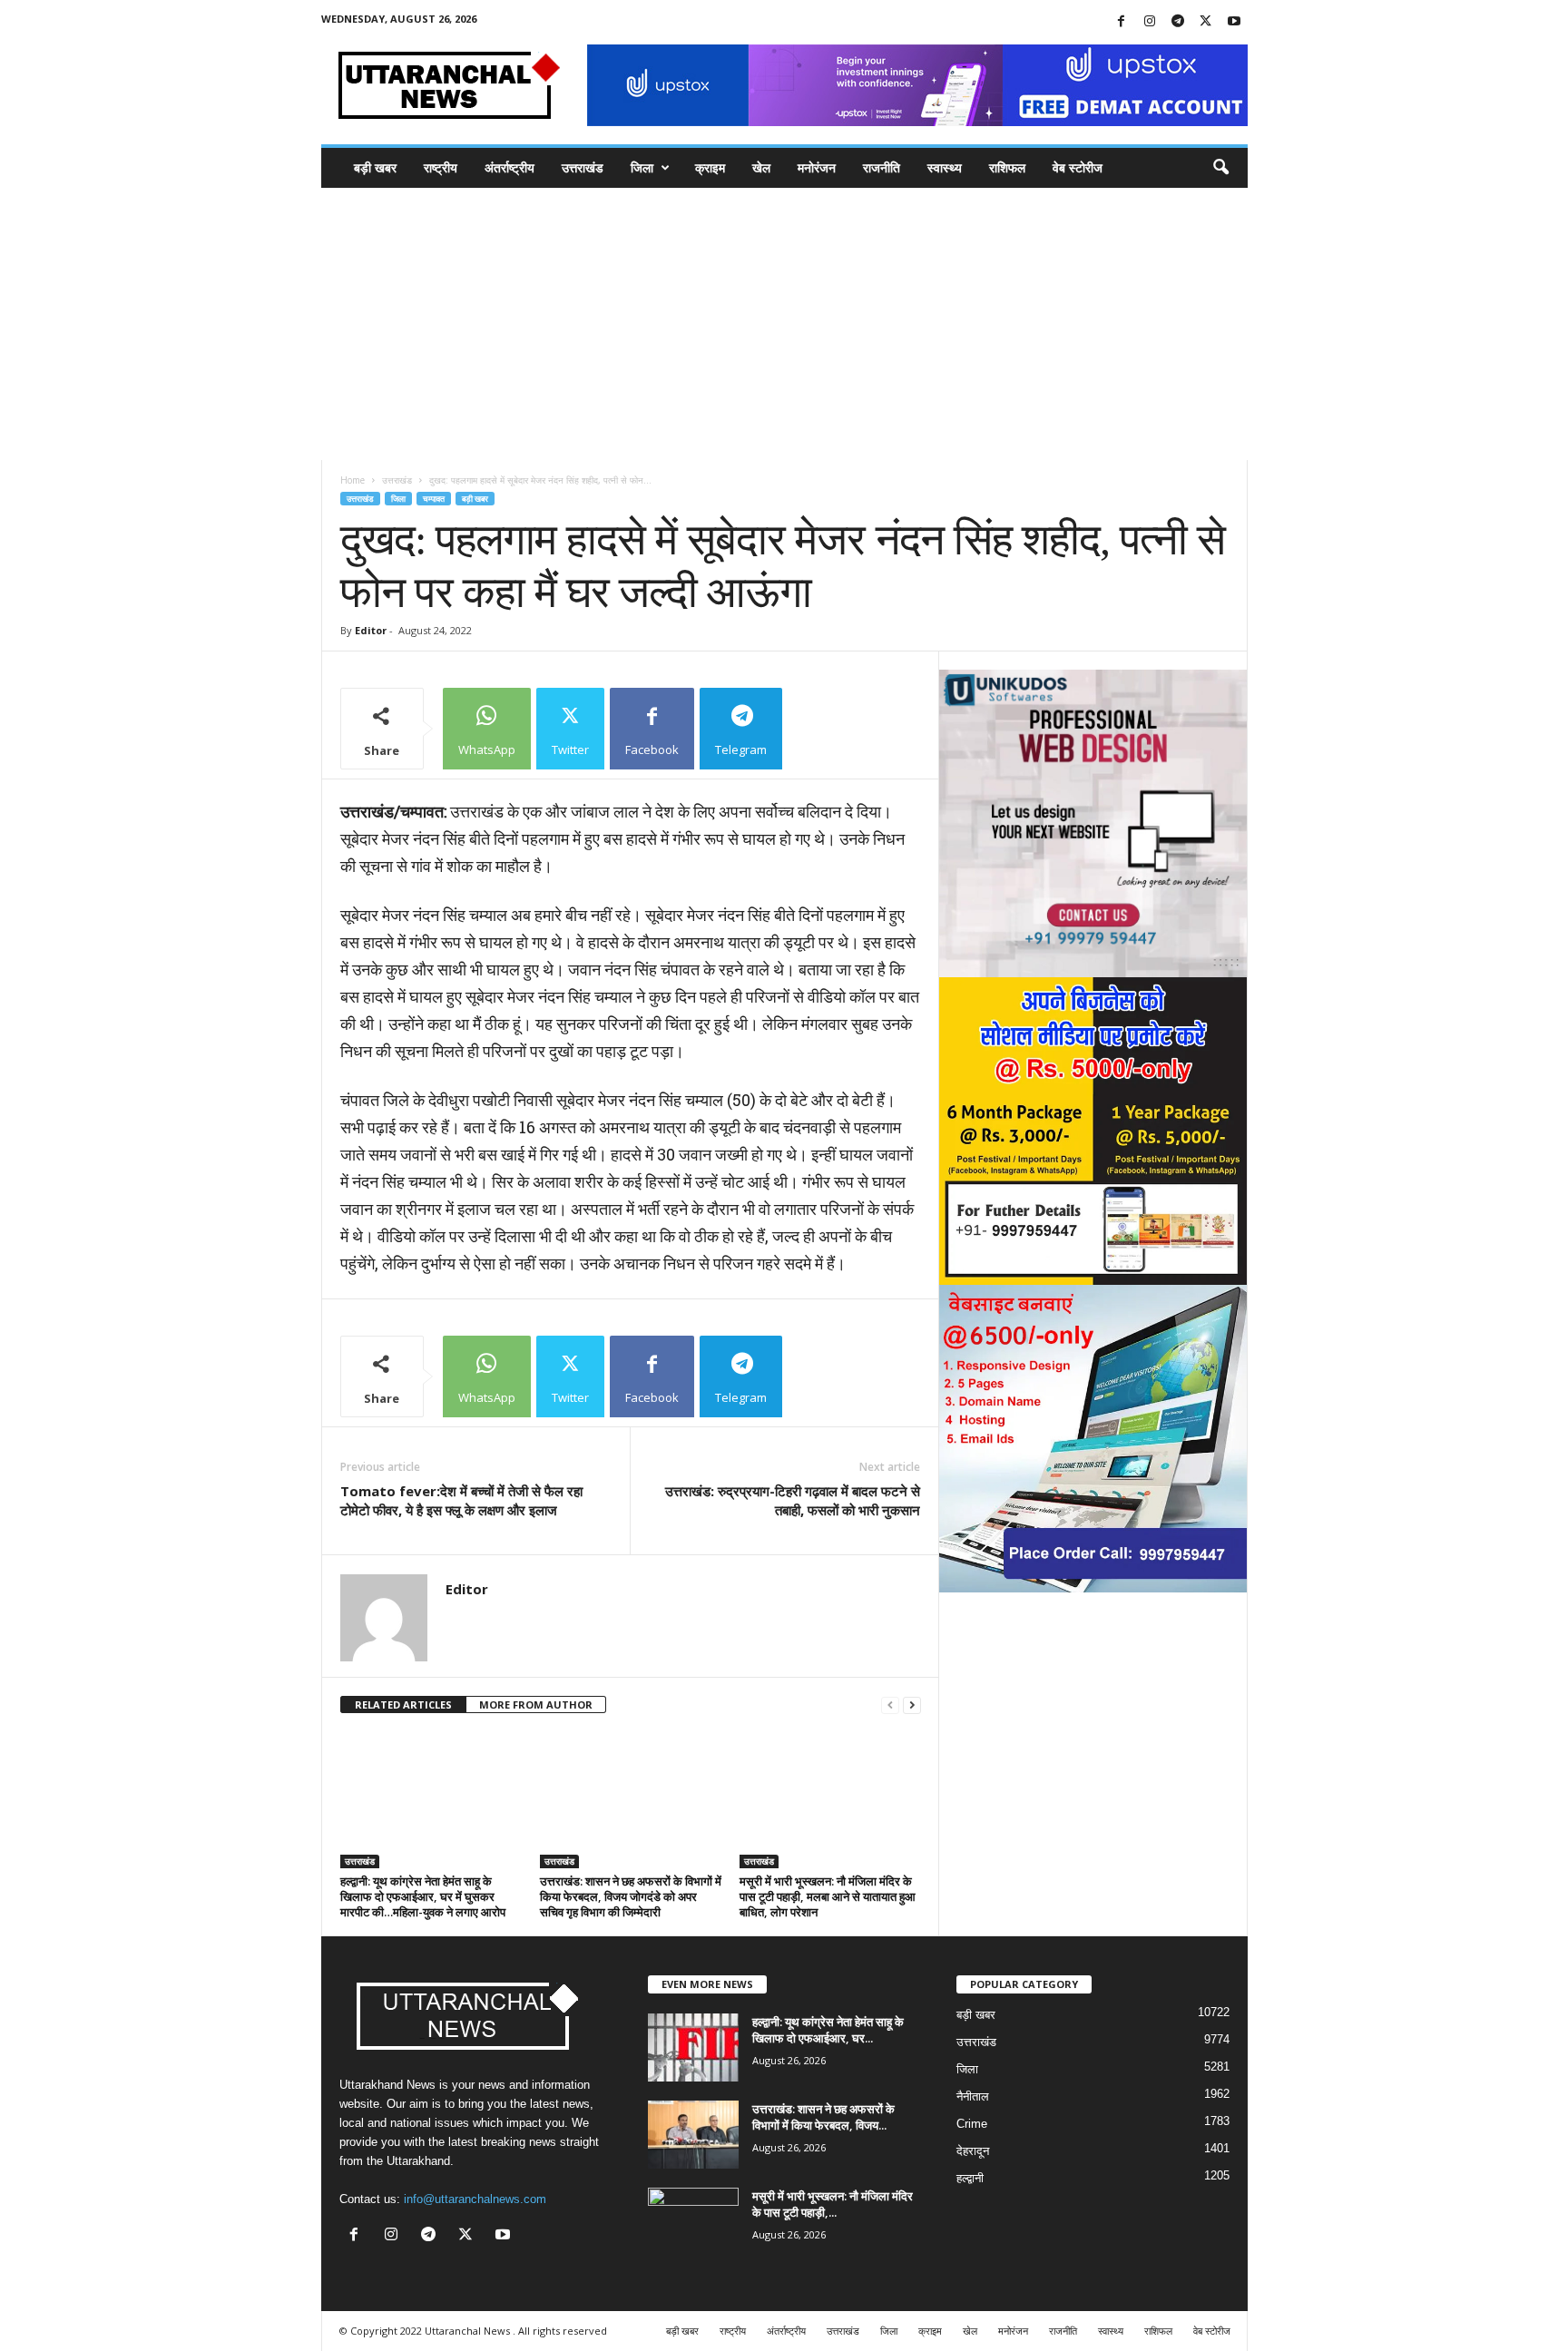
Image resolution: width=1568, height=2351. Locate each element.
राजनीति (882, 167)
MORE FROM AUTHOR (536, 1704)
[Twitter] (1206, 22)
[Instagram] (1150, 22)
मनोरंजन (817, 167)
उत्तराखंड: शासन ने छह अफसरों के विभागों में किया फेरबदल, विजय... (823, 2117)
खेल (761, 167)
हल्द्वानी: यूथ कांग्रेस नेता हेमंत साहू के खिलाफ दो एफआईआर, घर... (828, 2030)
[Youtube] (1234, 22)
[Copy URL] (829, 729)
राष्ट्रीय (441, 167)
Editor (371, 630)
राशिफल (1007, 167)
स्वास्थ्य (945, 167)
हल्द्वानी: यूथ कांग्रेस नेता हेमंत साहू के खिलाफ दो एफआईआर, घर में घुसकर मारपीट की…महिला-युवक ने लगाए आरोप (423, 1896)
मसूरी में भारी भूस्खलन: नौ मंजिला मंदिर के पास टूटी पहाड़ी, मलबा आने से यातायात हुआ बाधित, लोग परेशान (828, 1896)
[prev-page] (890, 1705)
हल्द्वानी (970, 2178)
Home (353, 480)
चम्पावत (434, 499)
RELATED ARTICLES (403, 1704)
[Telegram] (1178, 22)
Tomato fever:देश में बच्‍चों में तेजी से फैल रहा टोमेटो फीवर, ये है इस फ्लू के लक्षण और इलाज (461, 1500)
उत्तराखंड (583, 167)
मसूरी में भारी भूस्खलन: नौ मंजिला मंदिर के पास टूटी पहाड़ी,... (833, 2204)
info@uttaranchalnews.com (475, 2199)
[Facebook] (1122, 22)
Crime (972, 2124)
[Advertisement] (784, 324)
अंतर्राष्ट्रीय (510, 167)
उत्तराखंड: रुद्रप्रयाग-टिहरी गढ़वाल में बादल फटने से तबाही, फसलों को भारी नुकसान (793, 1500)
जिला (642, 167)
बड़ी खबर (375, 167)
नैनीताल (973, 2096)
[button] (1220, 168)
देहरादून (973, 2151)
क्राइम (710, 167)
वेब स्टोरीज (1078, 167)
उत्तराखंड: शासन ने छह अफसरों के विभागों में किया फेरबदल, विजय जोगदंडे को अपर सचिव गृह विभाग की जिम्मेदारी (631, 1896)
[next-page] (912, 1705)
